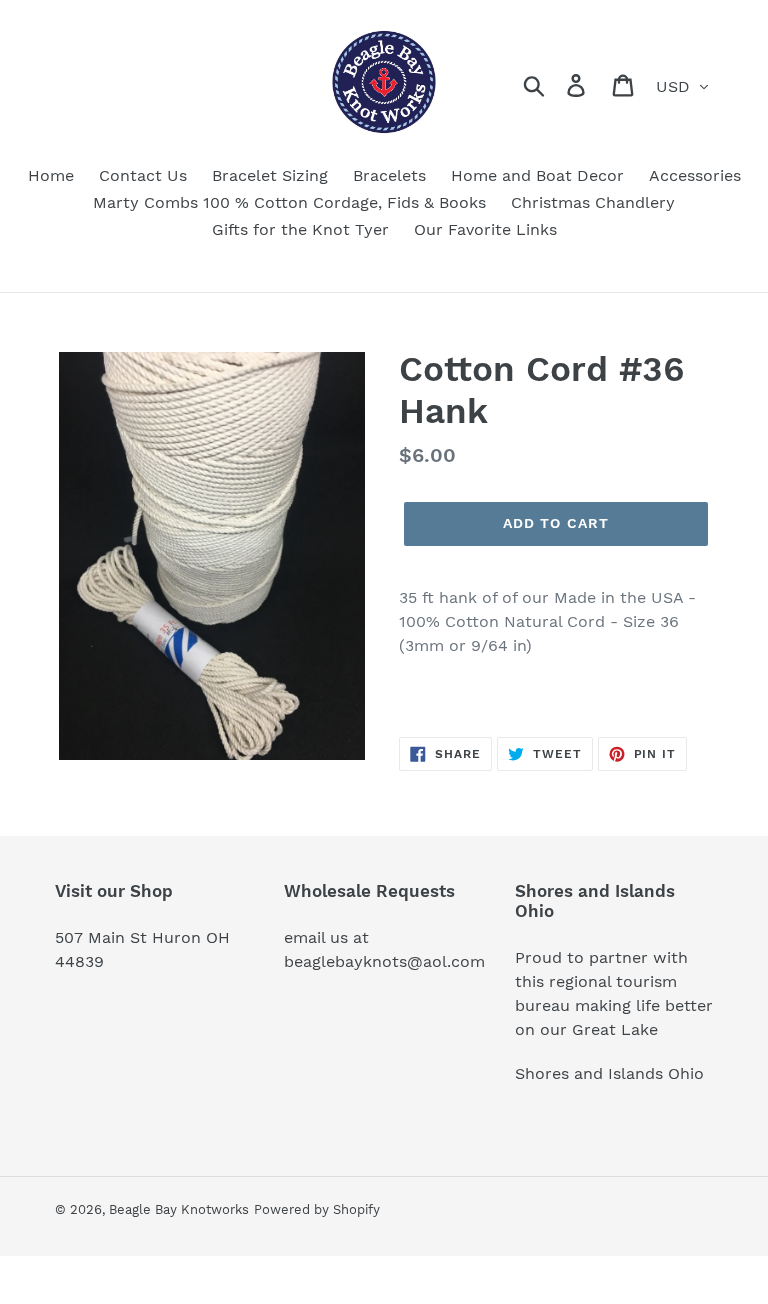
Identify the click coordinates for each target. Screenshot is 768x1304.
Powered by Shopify (317, 1209)
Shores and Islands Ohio (609, 1073)
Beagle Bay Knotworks (179, 1209)
